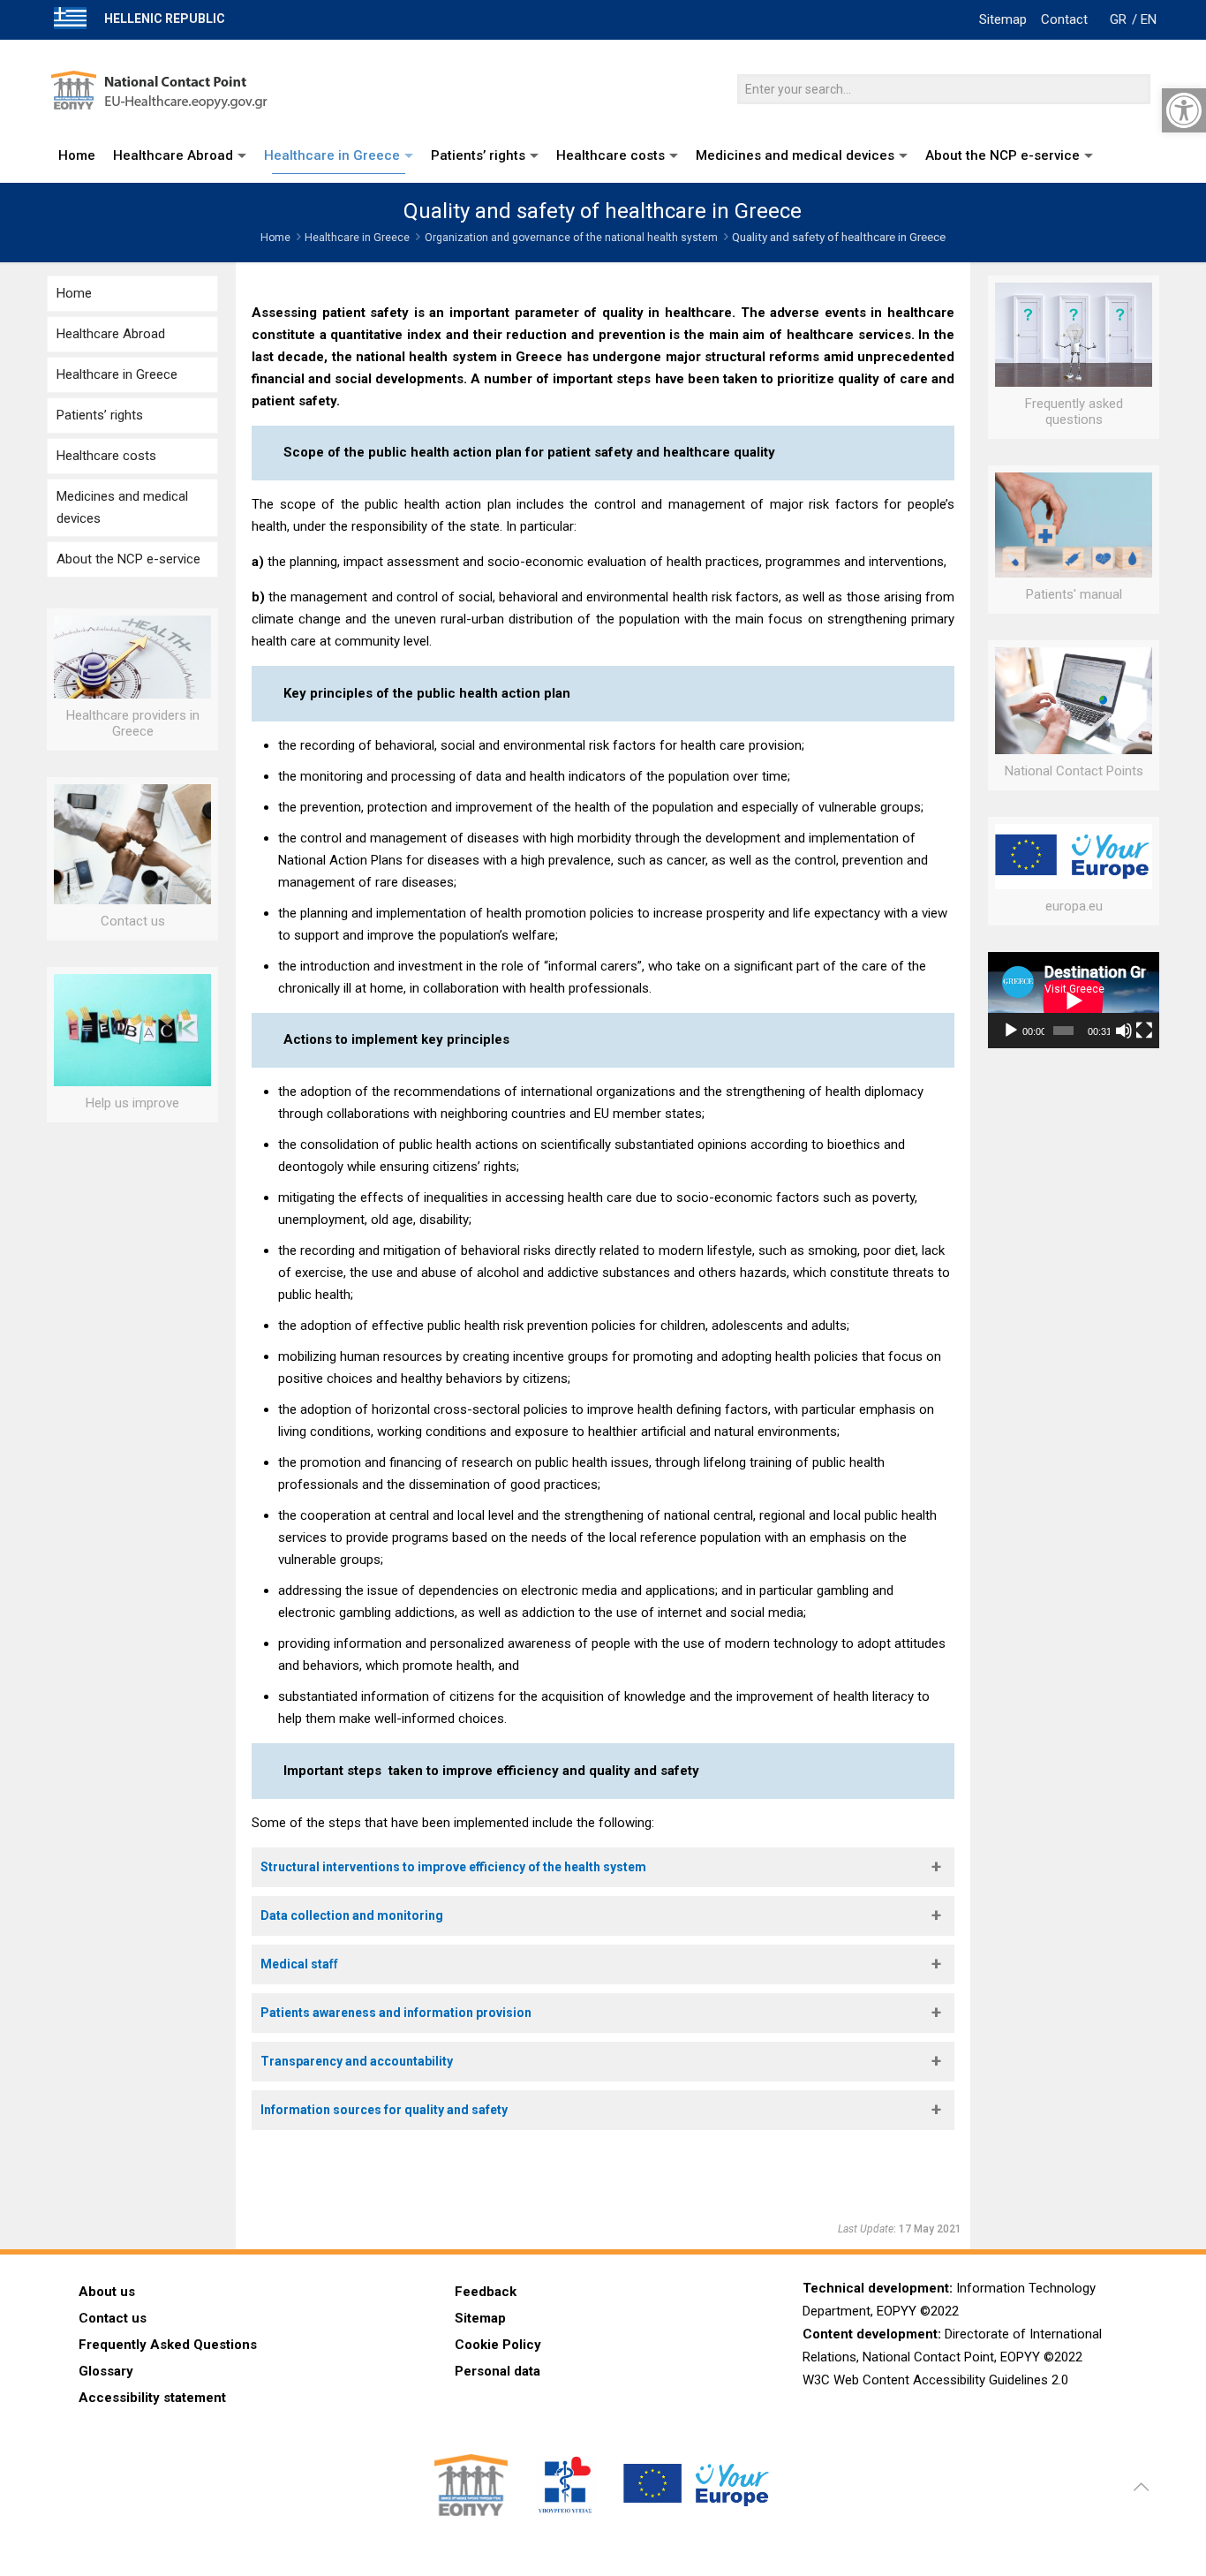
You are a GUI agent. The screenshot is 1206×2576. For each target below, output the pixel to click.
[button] (603, 1867)
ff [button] (299, 1964)
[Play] (1011, 1031)
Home (275, 238)
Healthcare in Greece (357, 238)
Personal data (497, 2371)
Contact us (113, 2318)
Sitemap (1003, 19)
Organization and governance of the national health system (571, 238)
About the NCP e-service (128, 559)
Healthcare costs (106, 456)
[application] (1074, 1000)
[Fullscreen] (1144, 1031)
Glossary (106, 2371)
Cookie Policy (498, 2345)
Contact (1064, 19)
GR (1118, 19)
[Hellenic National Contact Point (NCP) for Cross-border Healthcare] (164, 84)
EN (1149, 19)
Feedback (486, 2292)
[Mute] (1124, 1031)
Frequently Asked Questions (168, 2345)
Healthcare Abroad (111, 334)
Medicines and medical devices (122, 507)
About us (107, 2292)
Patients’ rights (100, 415)
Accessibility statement (152, 2398)
